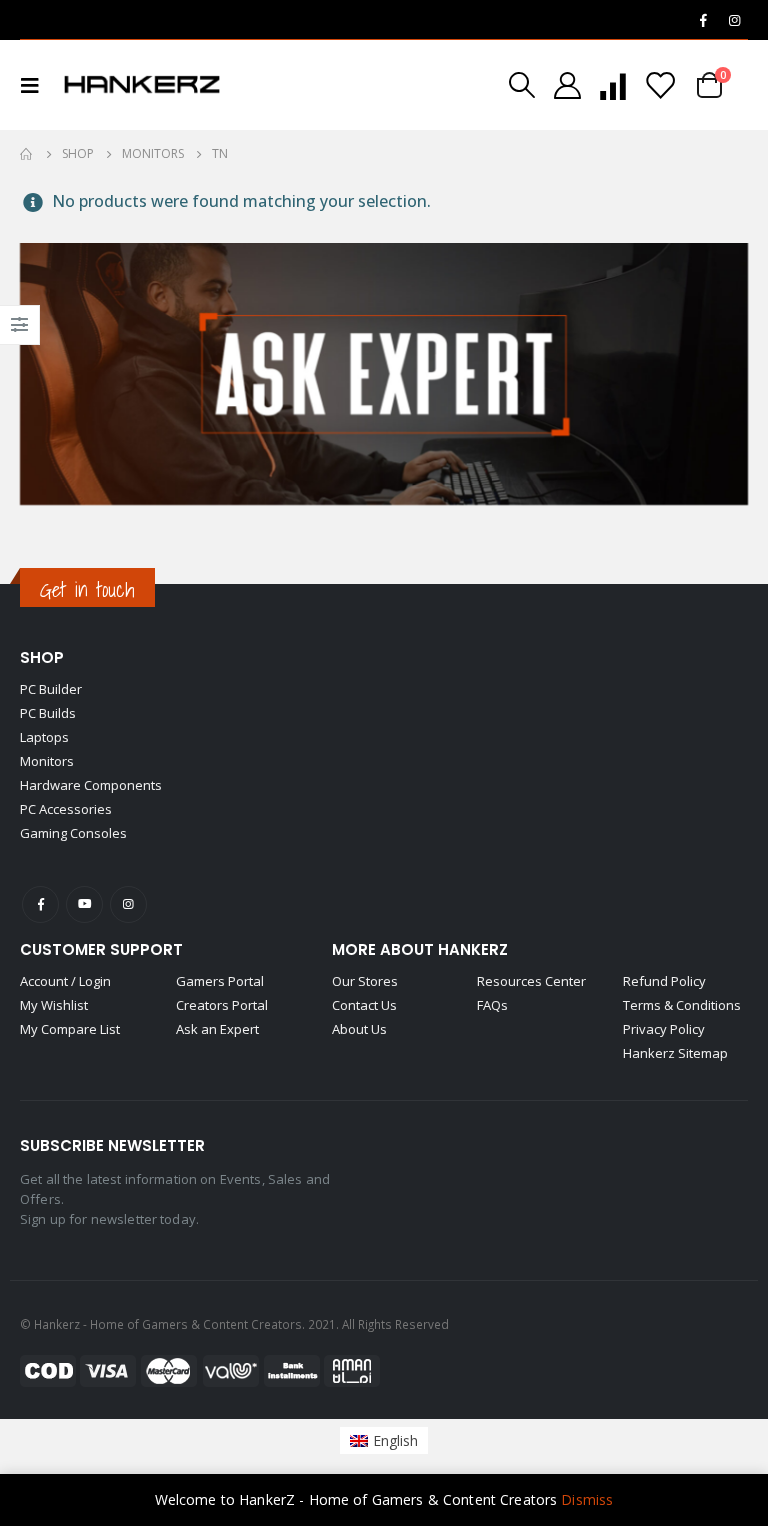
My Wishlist (54, 1005)
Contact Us (364, 1005)
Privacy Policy (664, 1029)
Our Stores (365, 981)
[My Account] (567, 85)
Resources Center (531, 981)
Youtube (84, 904)
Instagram (128, 904)
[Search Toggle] (522, 85)
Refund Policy (664, 981)
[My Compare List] (613, 85)
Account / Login (65, 981)
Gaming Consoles (73, 833)
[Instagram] (734, 20)
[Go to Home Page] (27, 154)
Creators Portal (222, 1005)
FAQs (492, 1005)
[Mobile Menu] (36, 85)
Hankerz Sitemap (675, 1053)
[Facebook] (703, 20)
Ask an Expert (217, 1029)
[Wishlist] (660, 85)
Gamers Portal (220, 981)
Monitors (47, 761)
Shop (42, 657)
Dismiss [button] (587, 1499)
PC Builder (51, 689)
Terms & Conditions (682, 1005)
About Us (359, 1029)
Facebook (40, 904)
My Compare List (70, 1029)
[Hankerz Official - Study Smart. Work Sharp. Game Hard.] (142, 85)
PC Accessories (66, 809)
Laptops (44, 737)
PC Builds (48, 713)
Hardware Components (91, 785)
